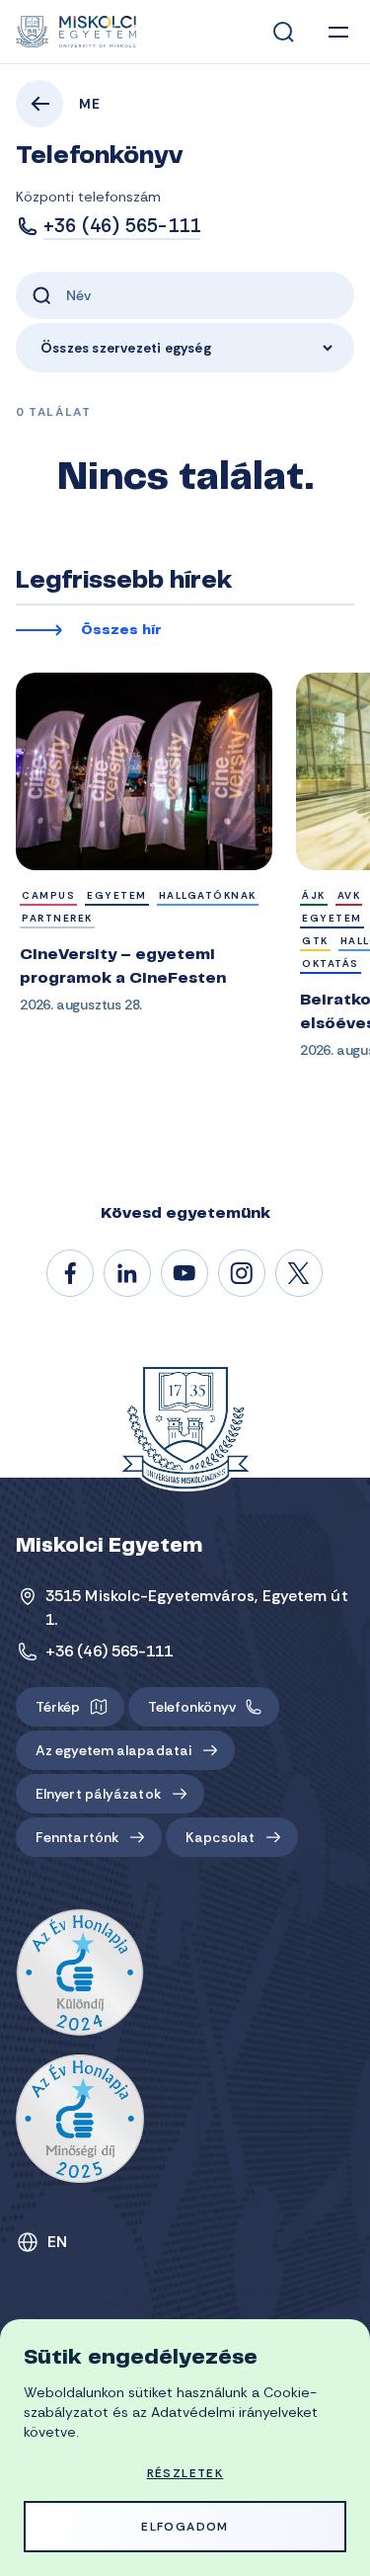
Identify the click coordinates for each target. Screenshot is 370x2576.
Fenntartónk (77, 1837)
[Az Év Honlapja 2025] (80, 2119)
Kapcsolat (220, 1837)
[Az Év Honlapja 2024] (80, 1973)
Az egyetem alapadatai (113, 1750)
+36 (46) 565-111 (122, 226)
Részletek (185, 2473)
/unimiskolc (71, 1274)
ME (90, 104)
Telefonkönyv (192, 1707)
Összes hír (121, 631)
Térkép (58, 1707)
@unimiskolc (300, 1274)
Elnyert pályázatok (98, 1794)
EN (58, 2242)
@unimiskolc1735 (185, 1274)
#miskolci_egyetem (243, 1274)
